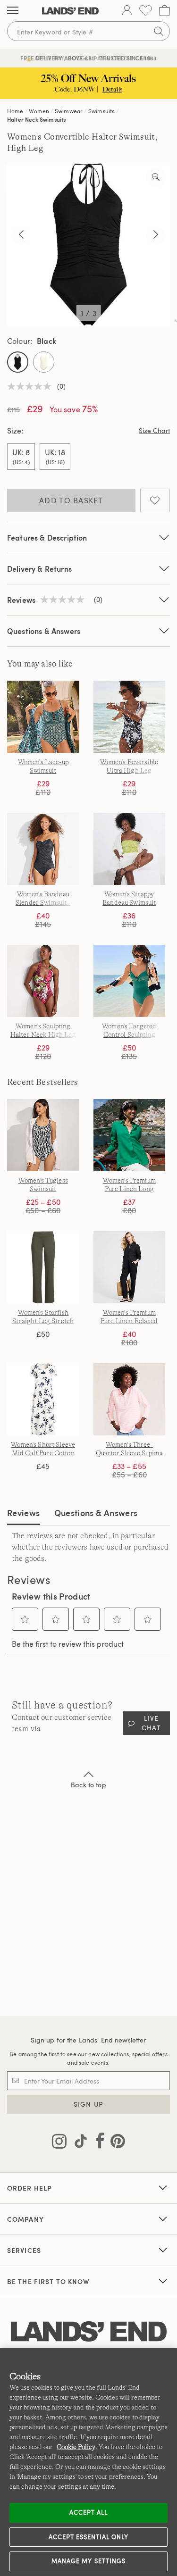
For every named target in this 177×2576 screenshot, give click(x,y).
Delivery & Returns (39, 569)
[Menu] (13, 11)
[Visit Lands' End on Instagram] (59, 2143)
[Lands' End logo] (89, 2332)
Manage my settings (88, 2561)
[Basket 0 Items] (164, 11)
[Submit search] (159, 31)
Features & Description (47, 538)
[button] (25, 1619)
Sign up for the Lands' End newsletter (88, 2040)
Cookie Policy (76, 2447)
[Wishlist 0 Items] (146, 11)
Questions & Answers (44, 631)
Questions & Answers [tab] (96, 1513)
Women (39, 111)
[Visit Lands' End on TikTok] (78, 2143)
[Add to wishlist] (155, 500)
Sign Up (88, 2104)
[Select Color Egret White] (44, 362)
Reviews (24, 1513)
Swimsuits (101, 111)
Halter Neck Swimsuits (36, 119)
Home (15, 111)
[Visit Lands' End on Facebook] (97, 2143)
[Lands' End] (70, 11)
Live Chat (151, 1723)
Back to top (88, 1785)
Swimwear (69, 111)
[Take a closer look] (156, 177)
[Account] (127, 11)
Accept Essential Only (89, 2537)
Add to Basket (71, 500)
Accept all (88, 2512)
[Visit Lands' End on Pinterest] (115, 2143)
